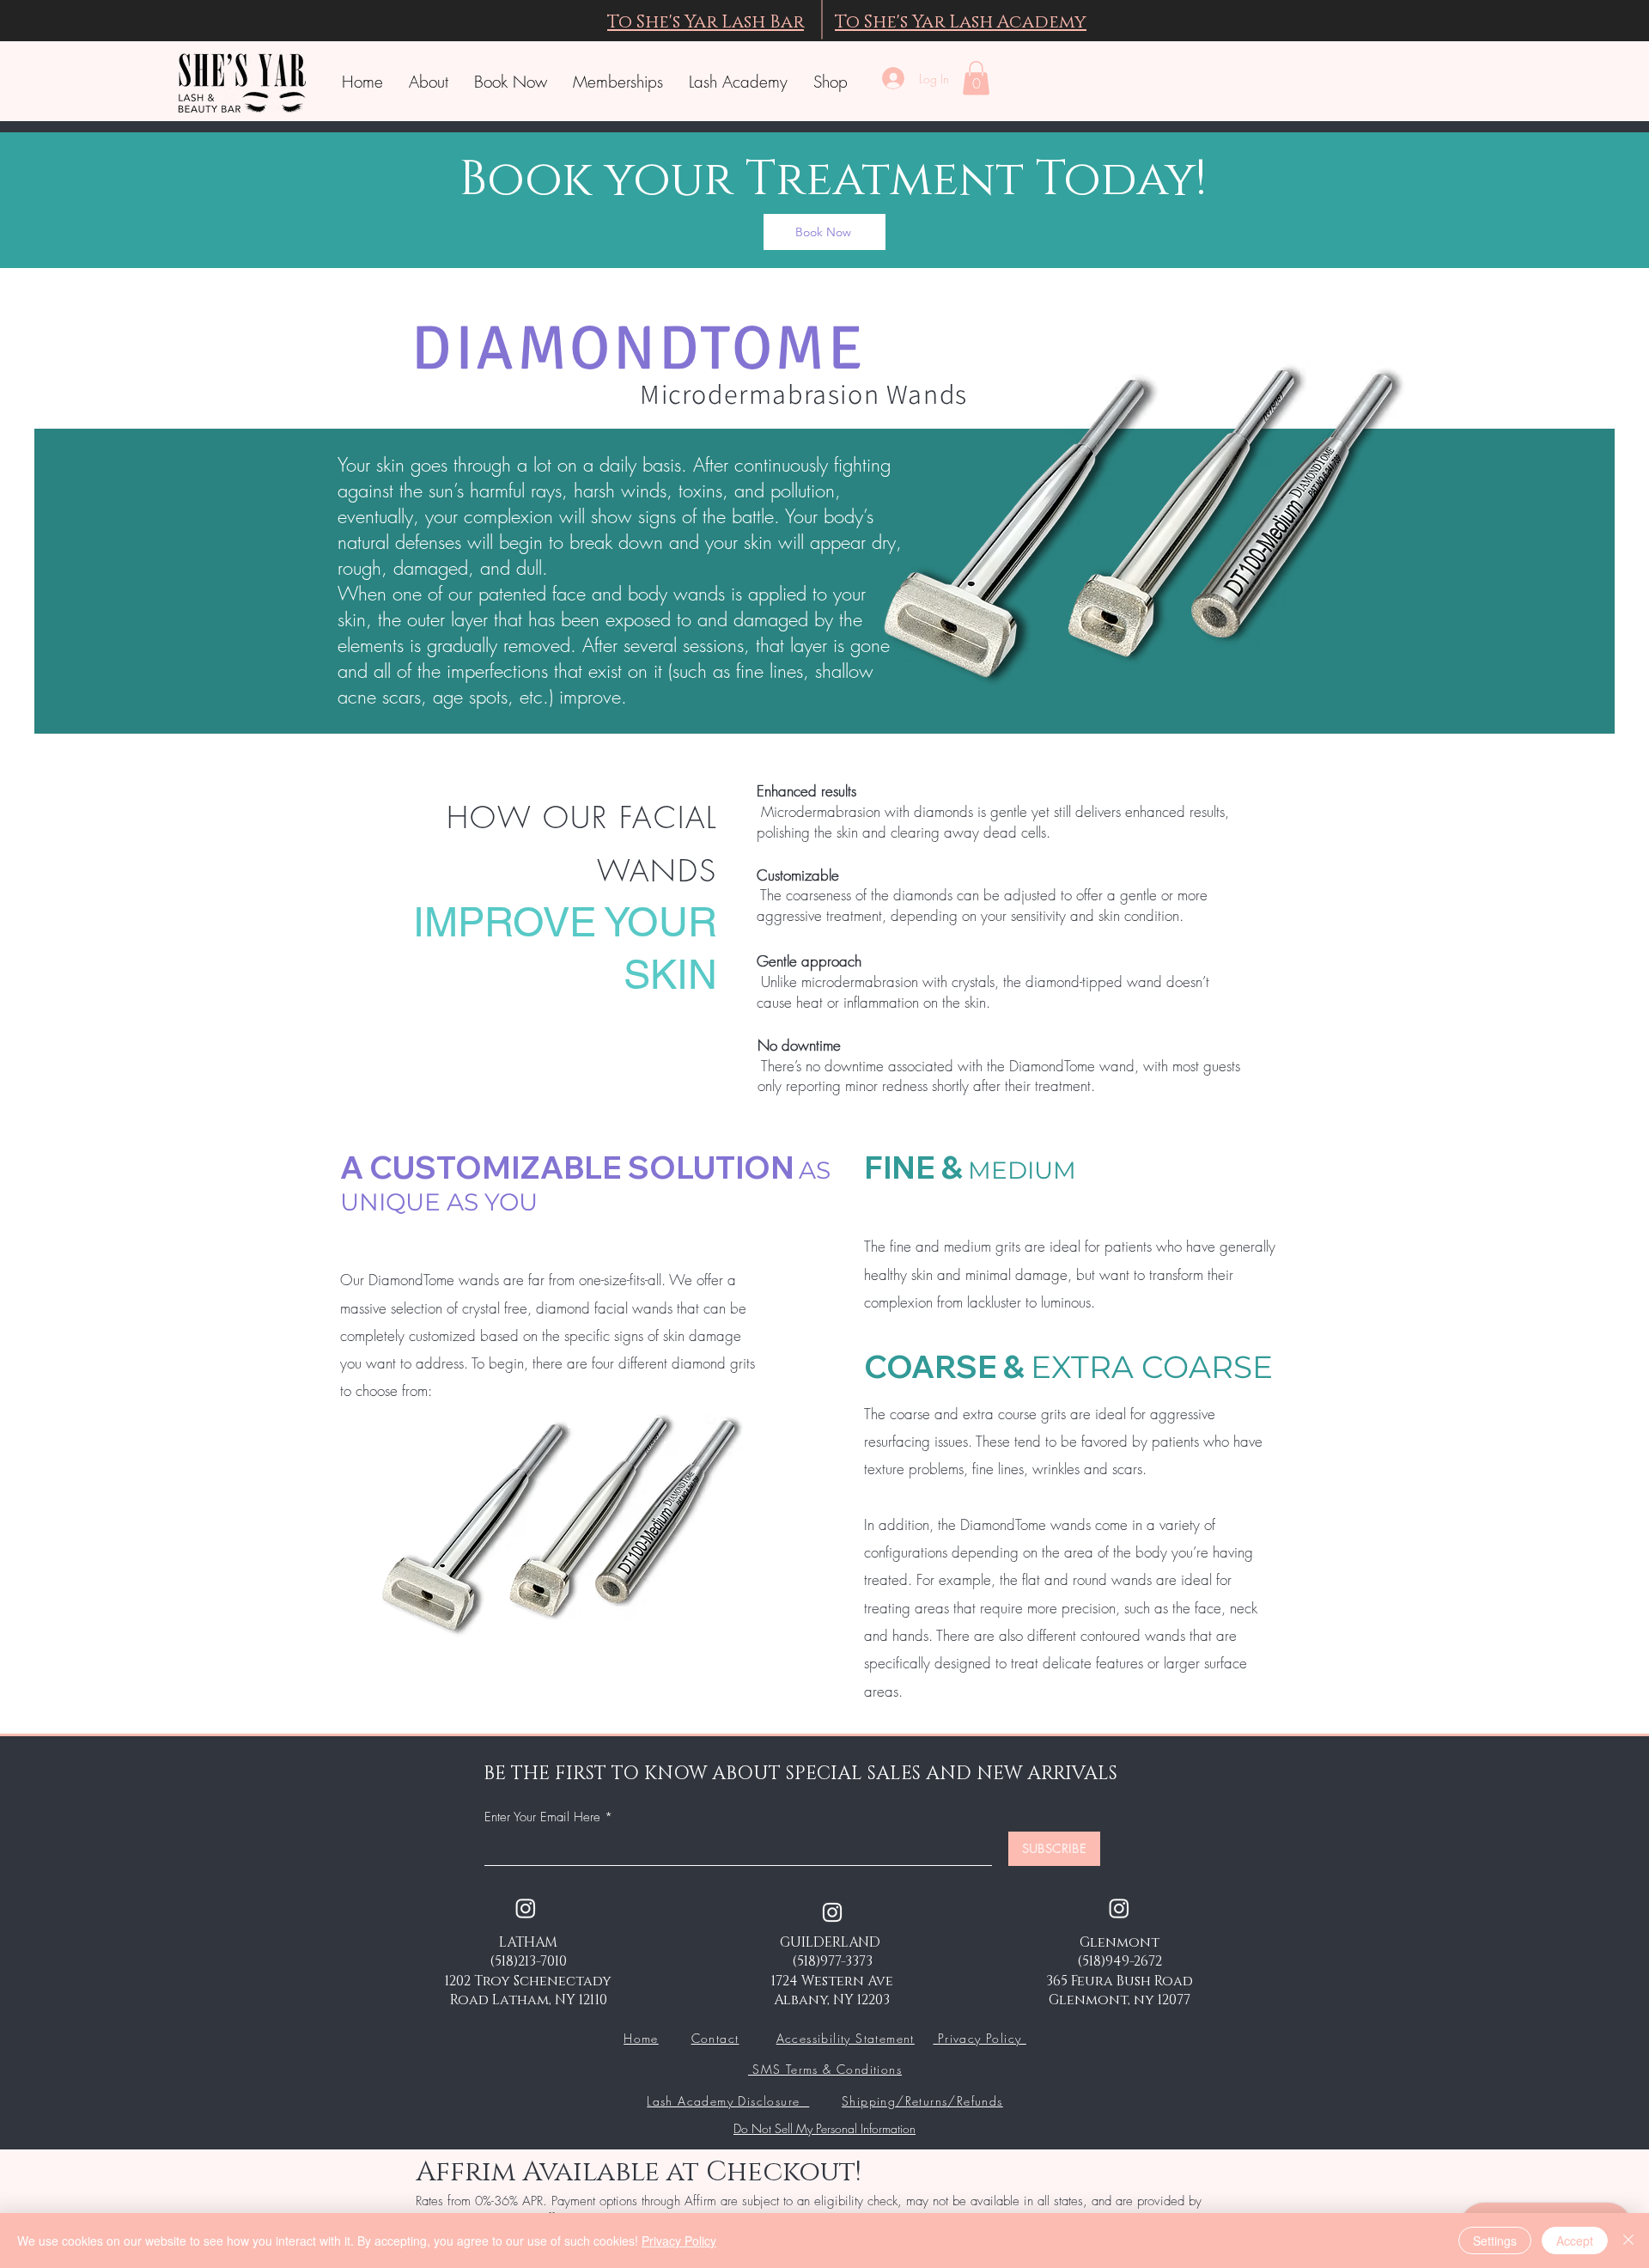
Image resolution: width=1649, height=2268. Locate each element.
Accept (1575, 2241)
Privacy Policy (979, 2038)
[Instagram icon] (832, 1912)
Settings (1495, 2241)
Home (641, 2038)
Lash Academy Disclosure (728, 2101)
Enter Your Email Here (542, 1817)
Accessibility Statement (846, 2038)
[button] (976, 78)
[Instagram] (526, 1908)
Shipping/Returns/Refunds (922, 2101)
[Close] (1628, 2241)
